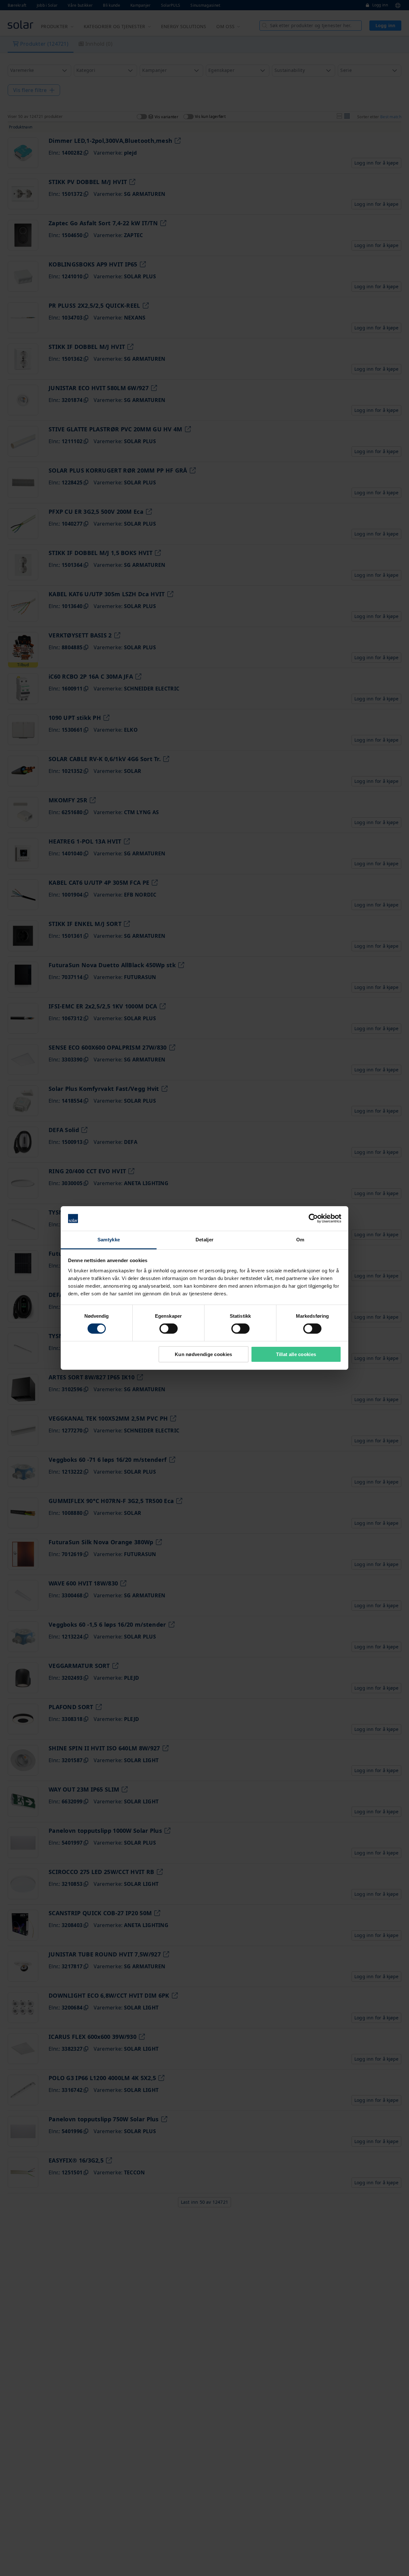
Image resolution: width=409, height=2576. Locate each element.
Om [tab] (300, 1240)
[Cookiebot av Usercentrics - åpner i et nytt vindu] (313, 1218)
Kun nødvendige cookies (204, 1354)
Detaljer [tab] (204, 1240)
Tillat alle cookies (296, 1354)
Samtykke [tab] (109, 1240)
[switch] (169, 1329)
